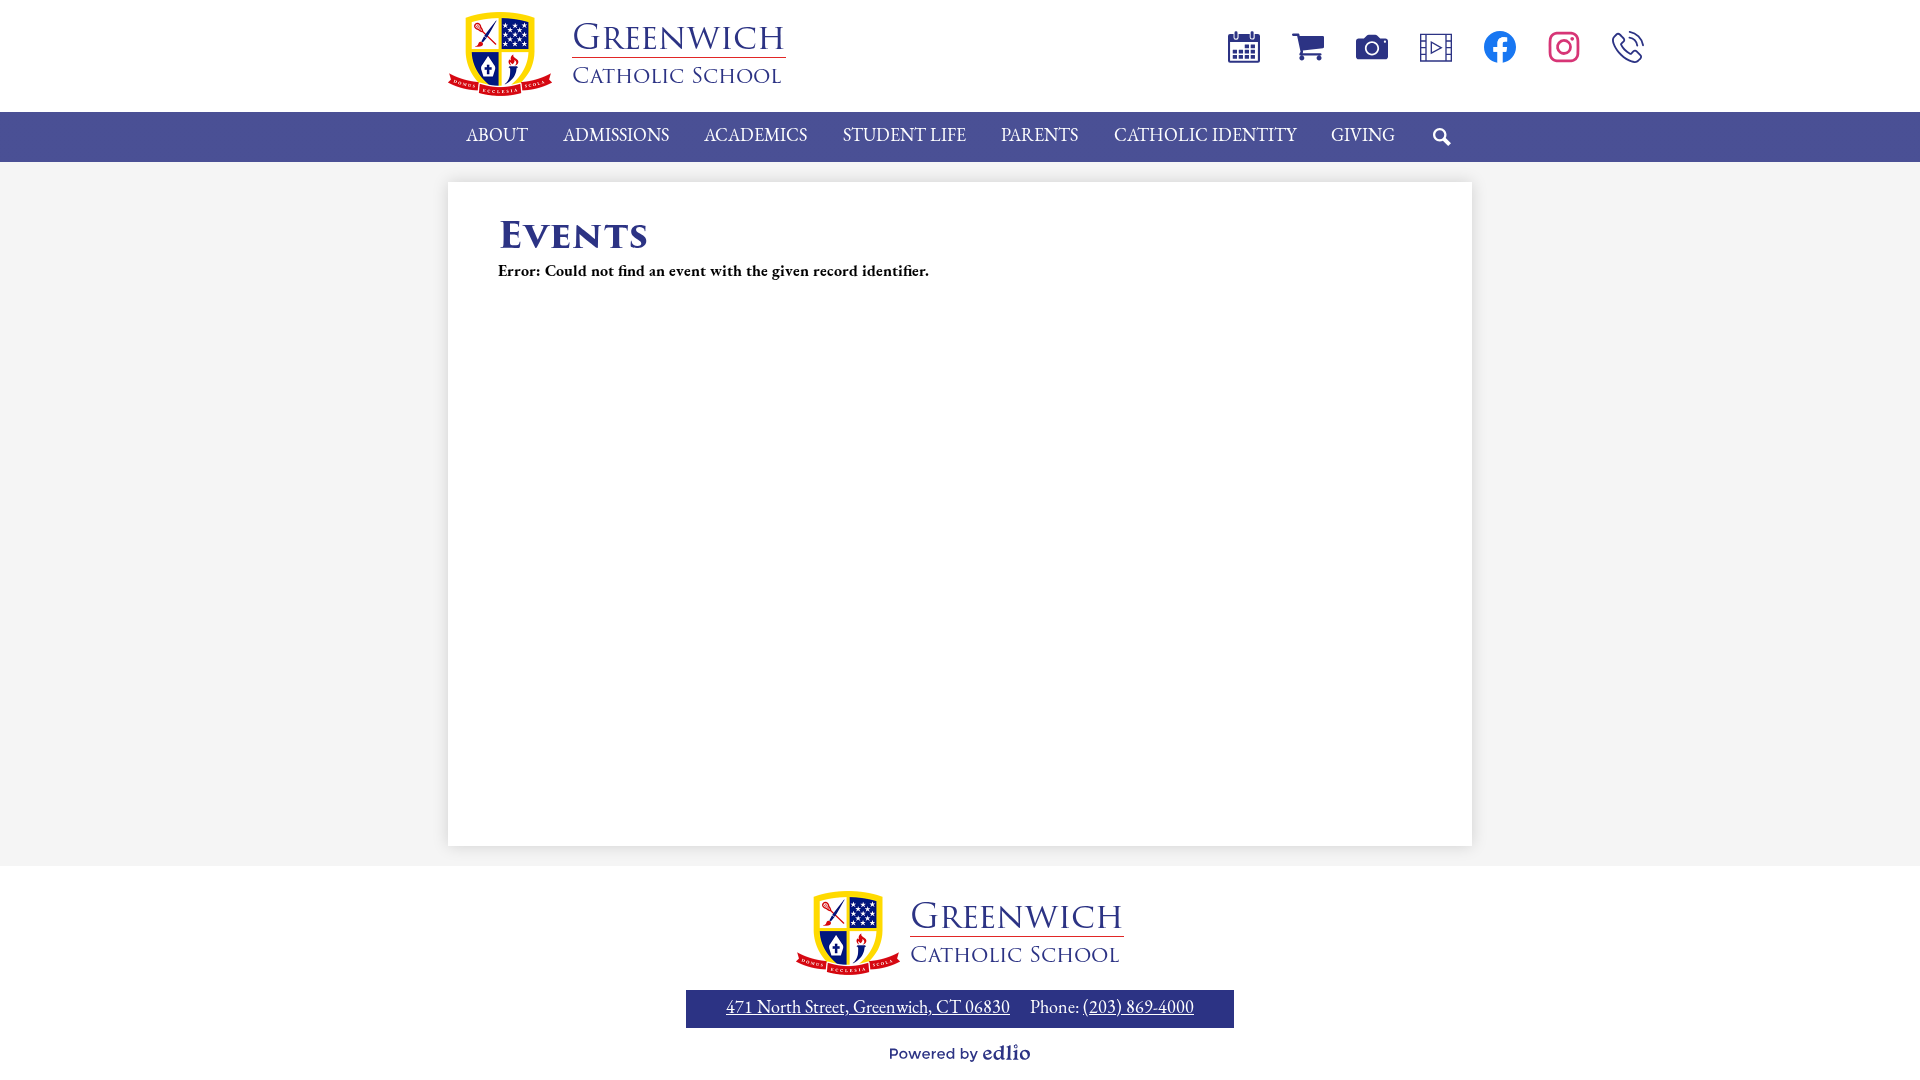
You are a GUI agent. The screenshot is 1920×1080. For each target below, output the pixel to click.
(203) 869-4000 (1138, 1009)
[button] (497, 137)
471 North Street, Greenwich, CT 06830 (868, 1009)
